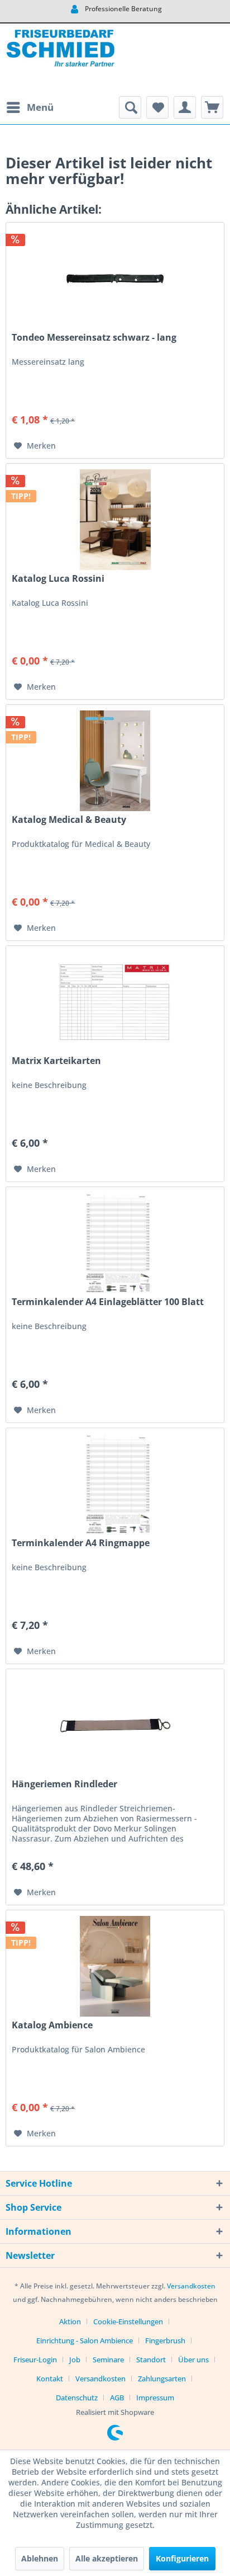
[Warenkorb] (212, 107)
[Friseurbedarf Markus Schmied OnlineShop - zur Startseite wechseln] (60, 60)
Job (75, 2360)
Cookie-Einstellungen (128, 2321)
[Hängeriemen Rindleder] (115, 1725)
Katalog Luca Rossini (58, 579)
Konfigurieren (182, 2558)
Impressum (155, 2398)
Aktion (70, 2321)
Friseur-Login (35, 2360)
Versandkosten (191, 2286)
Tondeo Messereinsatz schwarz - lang (94, 338)
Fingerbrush (165, 2340)
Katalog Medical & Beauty (69, 820)
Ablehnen (40, 2558)
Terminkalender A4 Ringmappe (81, 1543)
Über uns (193, 2360)
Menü (40, 107)
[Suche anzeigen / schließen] (130, 107)
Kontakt (50, 2379)
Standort (151, 2360)
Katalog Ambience (52, 2025)
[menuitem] (30, 107)
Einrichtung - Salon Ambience (85, 2340)
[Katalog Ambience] (115, 1966)
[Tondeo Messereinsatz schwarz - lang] (115, 279)
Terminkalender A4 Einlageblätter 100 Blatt (108, 1302)
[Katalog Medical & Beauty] (115, 761)
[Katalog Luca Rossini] (115, 520)
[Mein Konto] (185, 107)
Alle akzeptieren (107, 2558)
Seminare (108, 2360)
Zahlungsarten (162, 2379)
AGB (117, 2398)
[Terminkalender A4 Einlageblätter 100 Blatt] (115, 1243)
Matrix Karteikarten (56, 1061)
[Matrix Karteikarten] (115, 1002)
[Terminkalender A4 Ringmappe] (115, 1484)
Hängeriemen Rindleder (64, 1784)
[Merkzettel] (157, 107)
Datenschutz (77, 2398)
